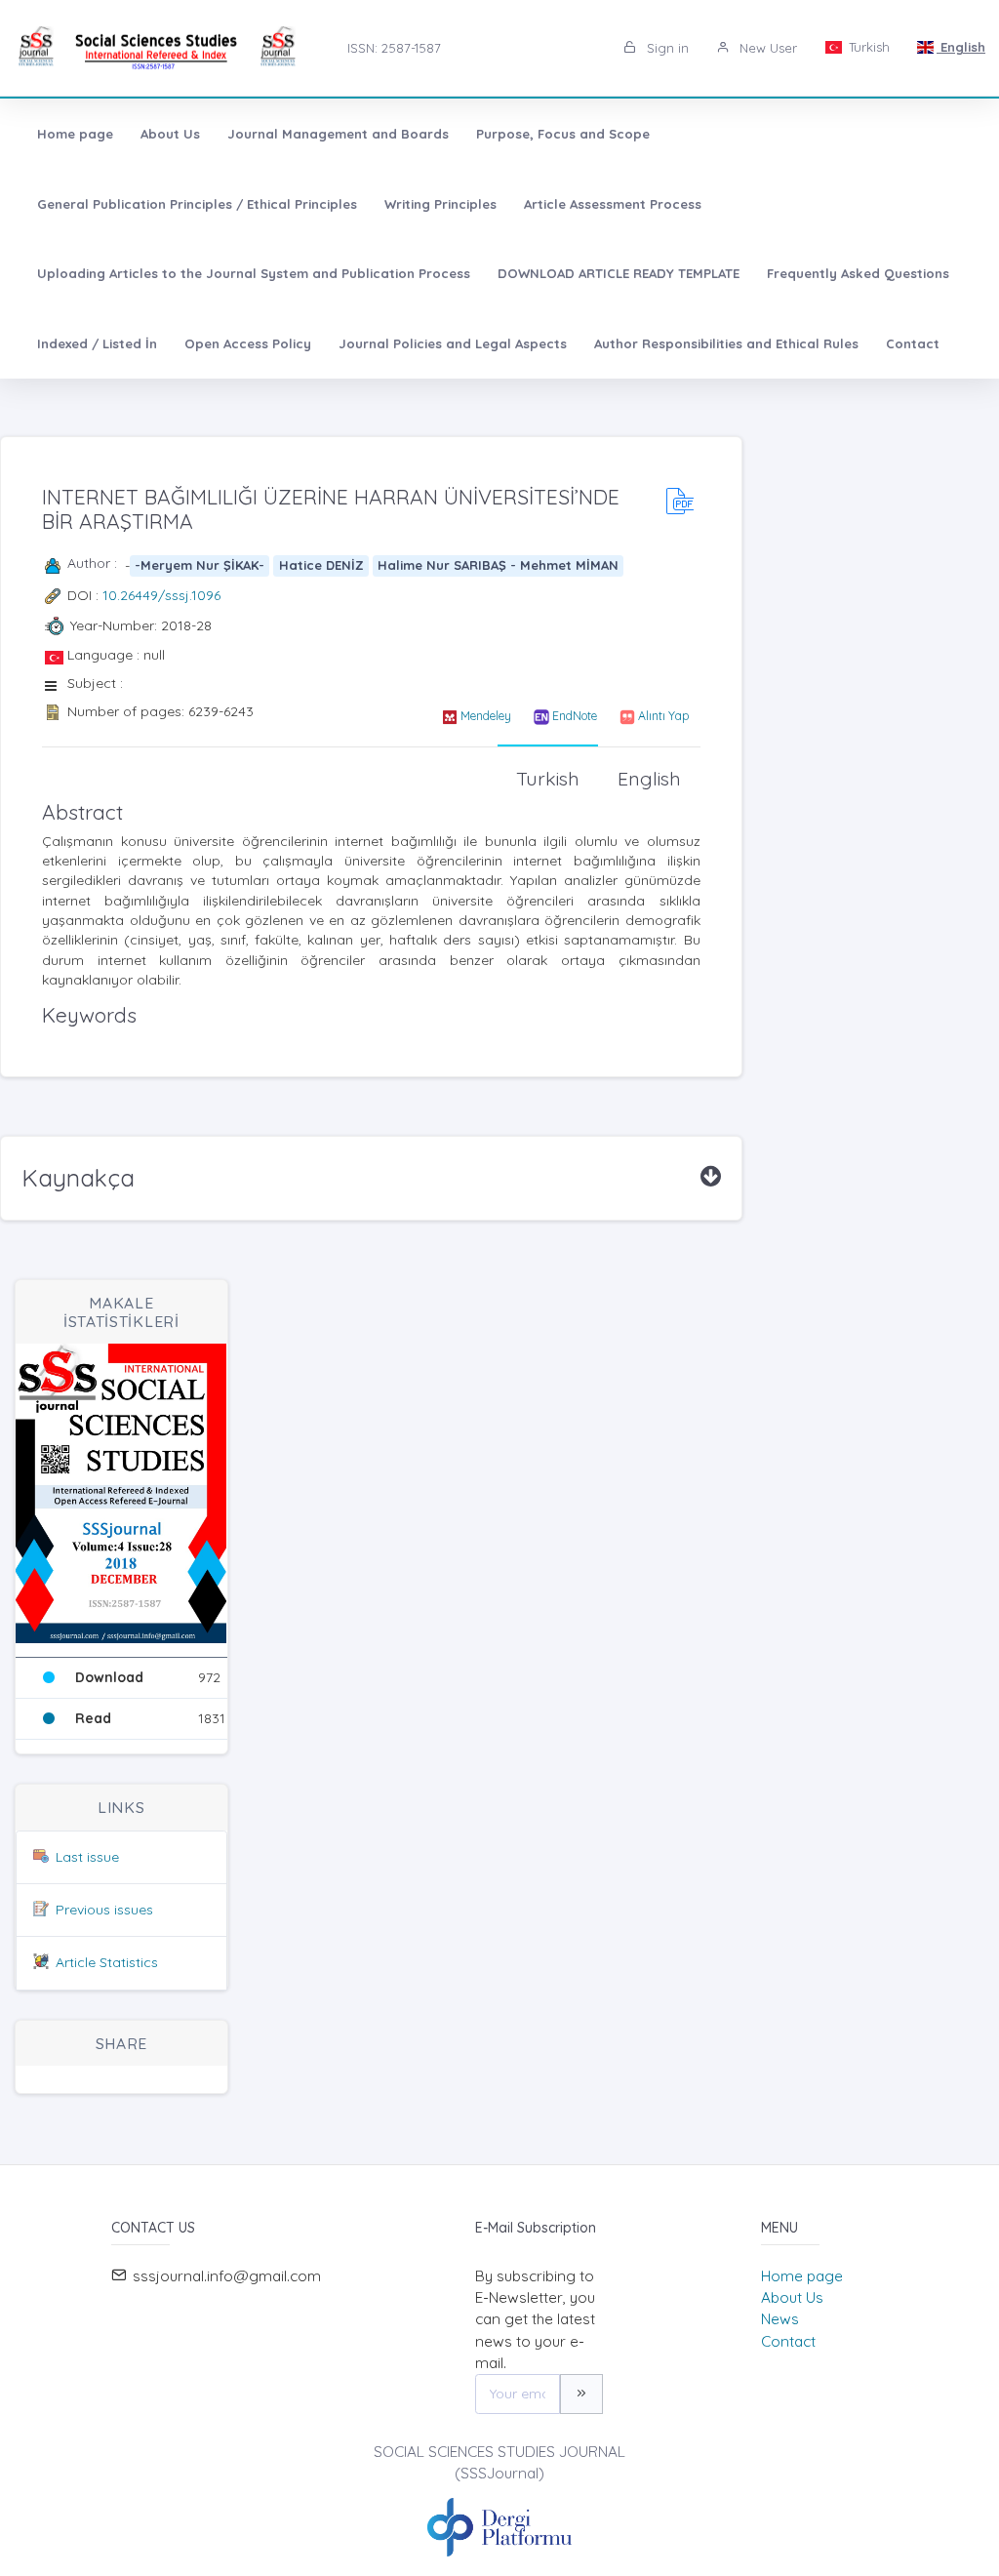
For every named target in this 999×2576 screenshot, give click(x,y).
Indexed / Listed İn (97, 343)
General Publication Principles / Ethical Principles (197, 204)
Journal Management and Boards (338, 134)
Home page (75, 134)
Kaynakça (78, 1178)
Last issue (87, 1857)
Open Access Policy (248, 343)
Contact (913, 343)
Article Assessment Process (613, 204)
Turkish (867, 47)
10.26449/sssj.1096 (161, 595)
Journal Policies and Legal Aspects (453, 343)
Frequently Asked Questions (858, 273)
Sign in (666, 48)
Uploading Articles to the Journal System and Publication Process (254, 273)
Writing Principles (440, 204)
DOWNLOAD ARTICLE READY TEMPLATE (619, 273)
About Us (170, 134)
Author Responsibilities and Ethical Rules (726, 343)
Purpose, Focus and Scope (563, 134)
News (780, 2319)
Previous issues (104, 1910)
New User (766, 48)
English (961, 47)
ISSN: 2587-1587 (394, 48)
